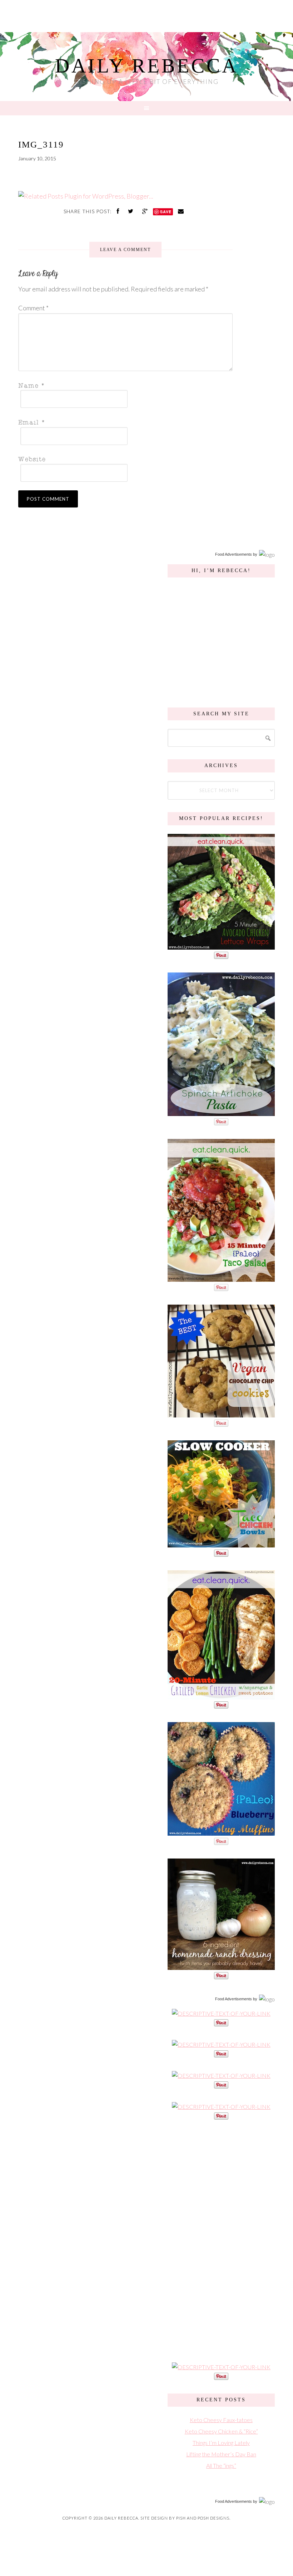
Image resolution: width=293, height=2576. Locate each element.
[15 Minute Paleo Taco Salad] (221, 1278)
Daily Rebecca (147, 66)
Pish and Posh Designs (203, 2518)
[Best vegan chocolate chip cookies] (221, 1414)
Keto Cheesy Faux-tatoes (221, 2420)
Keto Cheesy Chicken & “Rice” (221, 2431)
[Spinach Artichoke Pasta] (221, 1112)
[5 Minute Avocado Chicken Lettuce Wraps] (221, 946)
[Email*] (123, 422)
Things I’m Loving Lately (221, 2443)
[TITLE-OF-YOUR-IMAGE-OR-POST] (221, 2013)
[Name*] (123, 385)
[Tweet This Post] (131, 211)
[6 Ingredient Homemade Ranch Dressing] (221, 1966)
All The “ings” (221, 2465)
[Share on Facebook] (119, 211)
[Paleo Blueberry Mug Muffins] (221, 1832)
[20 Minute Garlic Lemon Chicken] (221, 1695)
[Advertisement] (221, 2240)
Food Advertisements (234, 554)
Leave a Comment (125, 250)
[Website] (123, 459)
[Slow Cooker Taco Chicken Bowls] (221, 1544)
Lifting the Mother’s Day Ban (221, 2454)
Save (166, 212)
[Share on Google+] (146, 211)
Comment (33, 308)
